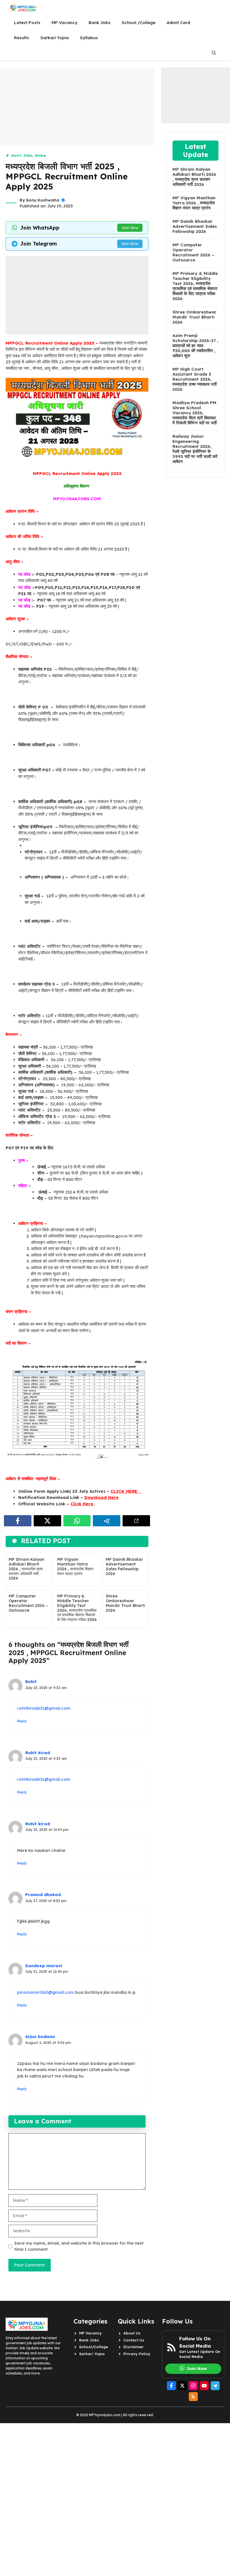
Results (22, 38)
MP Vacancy (65, 23)
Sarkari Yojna (55, 38)
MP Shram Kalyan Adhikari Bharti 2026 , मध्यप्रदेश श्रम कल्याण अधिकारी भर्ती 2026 (27, 1569)
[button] (214, 53)
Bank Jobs (100, 23)
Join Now (130, 228)
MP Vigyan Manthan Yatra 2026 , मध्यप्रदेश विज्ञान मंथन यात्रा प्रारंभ (75, 1566)
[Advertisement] (77, 107)
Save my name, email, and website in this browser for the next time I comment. (79, 2246)
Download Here (102, 1497)
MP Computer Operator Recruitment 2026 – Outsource (28, 1603)
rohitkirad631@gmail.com (44, 1708)
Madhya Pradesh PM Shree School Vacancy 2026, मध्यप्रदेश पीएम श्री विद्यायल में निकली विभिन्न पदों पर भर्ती (195, 413)
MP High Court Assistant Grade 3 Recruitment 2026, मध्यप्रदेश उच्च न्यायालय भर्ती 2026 (195, 379)
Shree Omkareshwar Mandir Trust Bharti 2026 (125, 1603)
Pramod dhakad (43, 1895)
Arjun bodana (40, 2036)
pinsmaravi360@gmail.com (46, 1992)
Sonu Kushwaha (43, 200)
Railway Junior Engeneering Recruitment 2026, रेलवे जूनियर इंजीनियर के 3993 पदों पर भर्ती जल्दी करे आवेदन (195, 449)
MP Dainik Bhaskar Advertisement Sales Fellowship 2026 (124, 1566)
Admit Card (178, 23)
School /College (139, 23)
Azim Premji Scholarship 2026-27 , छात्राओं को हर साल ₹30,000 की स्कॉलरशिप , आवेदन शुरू (195, 346)
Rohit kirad (38, 1753)
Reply (22, 1721)
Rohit (31, 1682)
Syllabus (89, 38)
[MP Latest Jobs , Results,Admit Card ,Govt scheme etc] (23, 8)
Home (40, 155)
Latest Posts (27, 23)
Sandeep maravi (44, 1966)
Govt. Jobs (22, 155)
